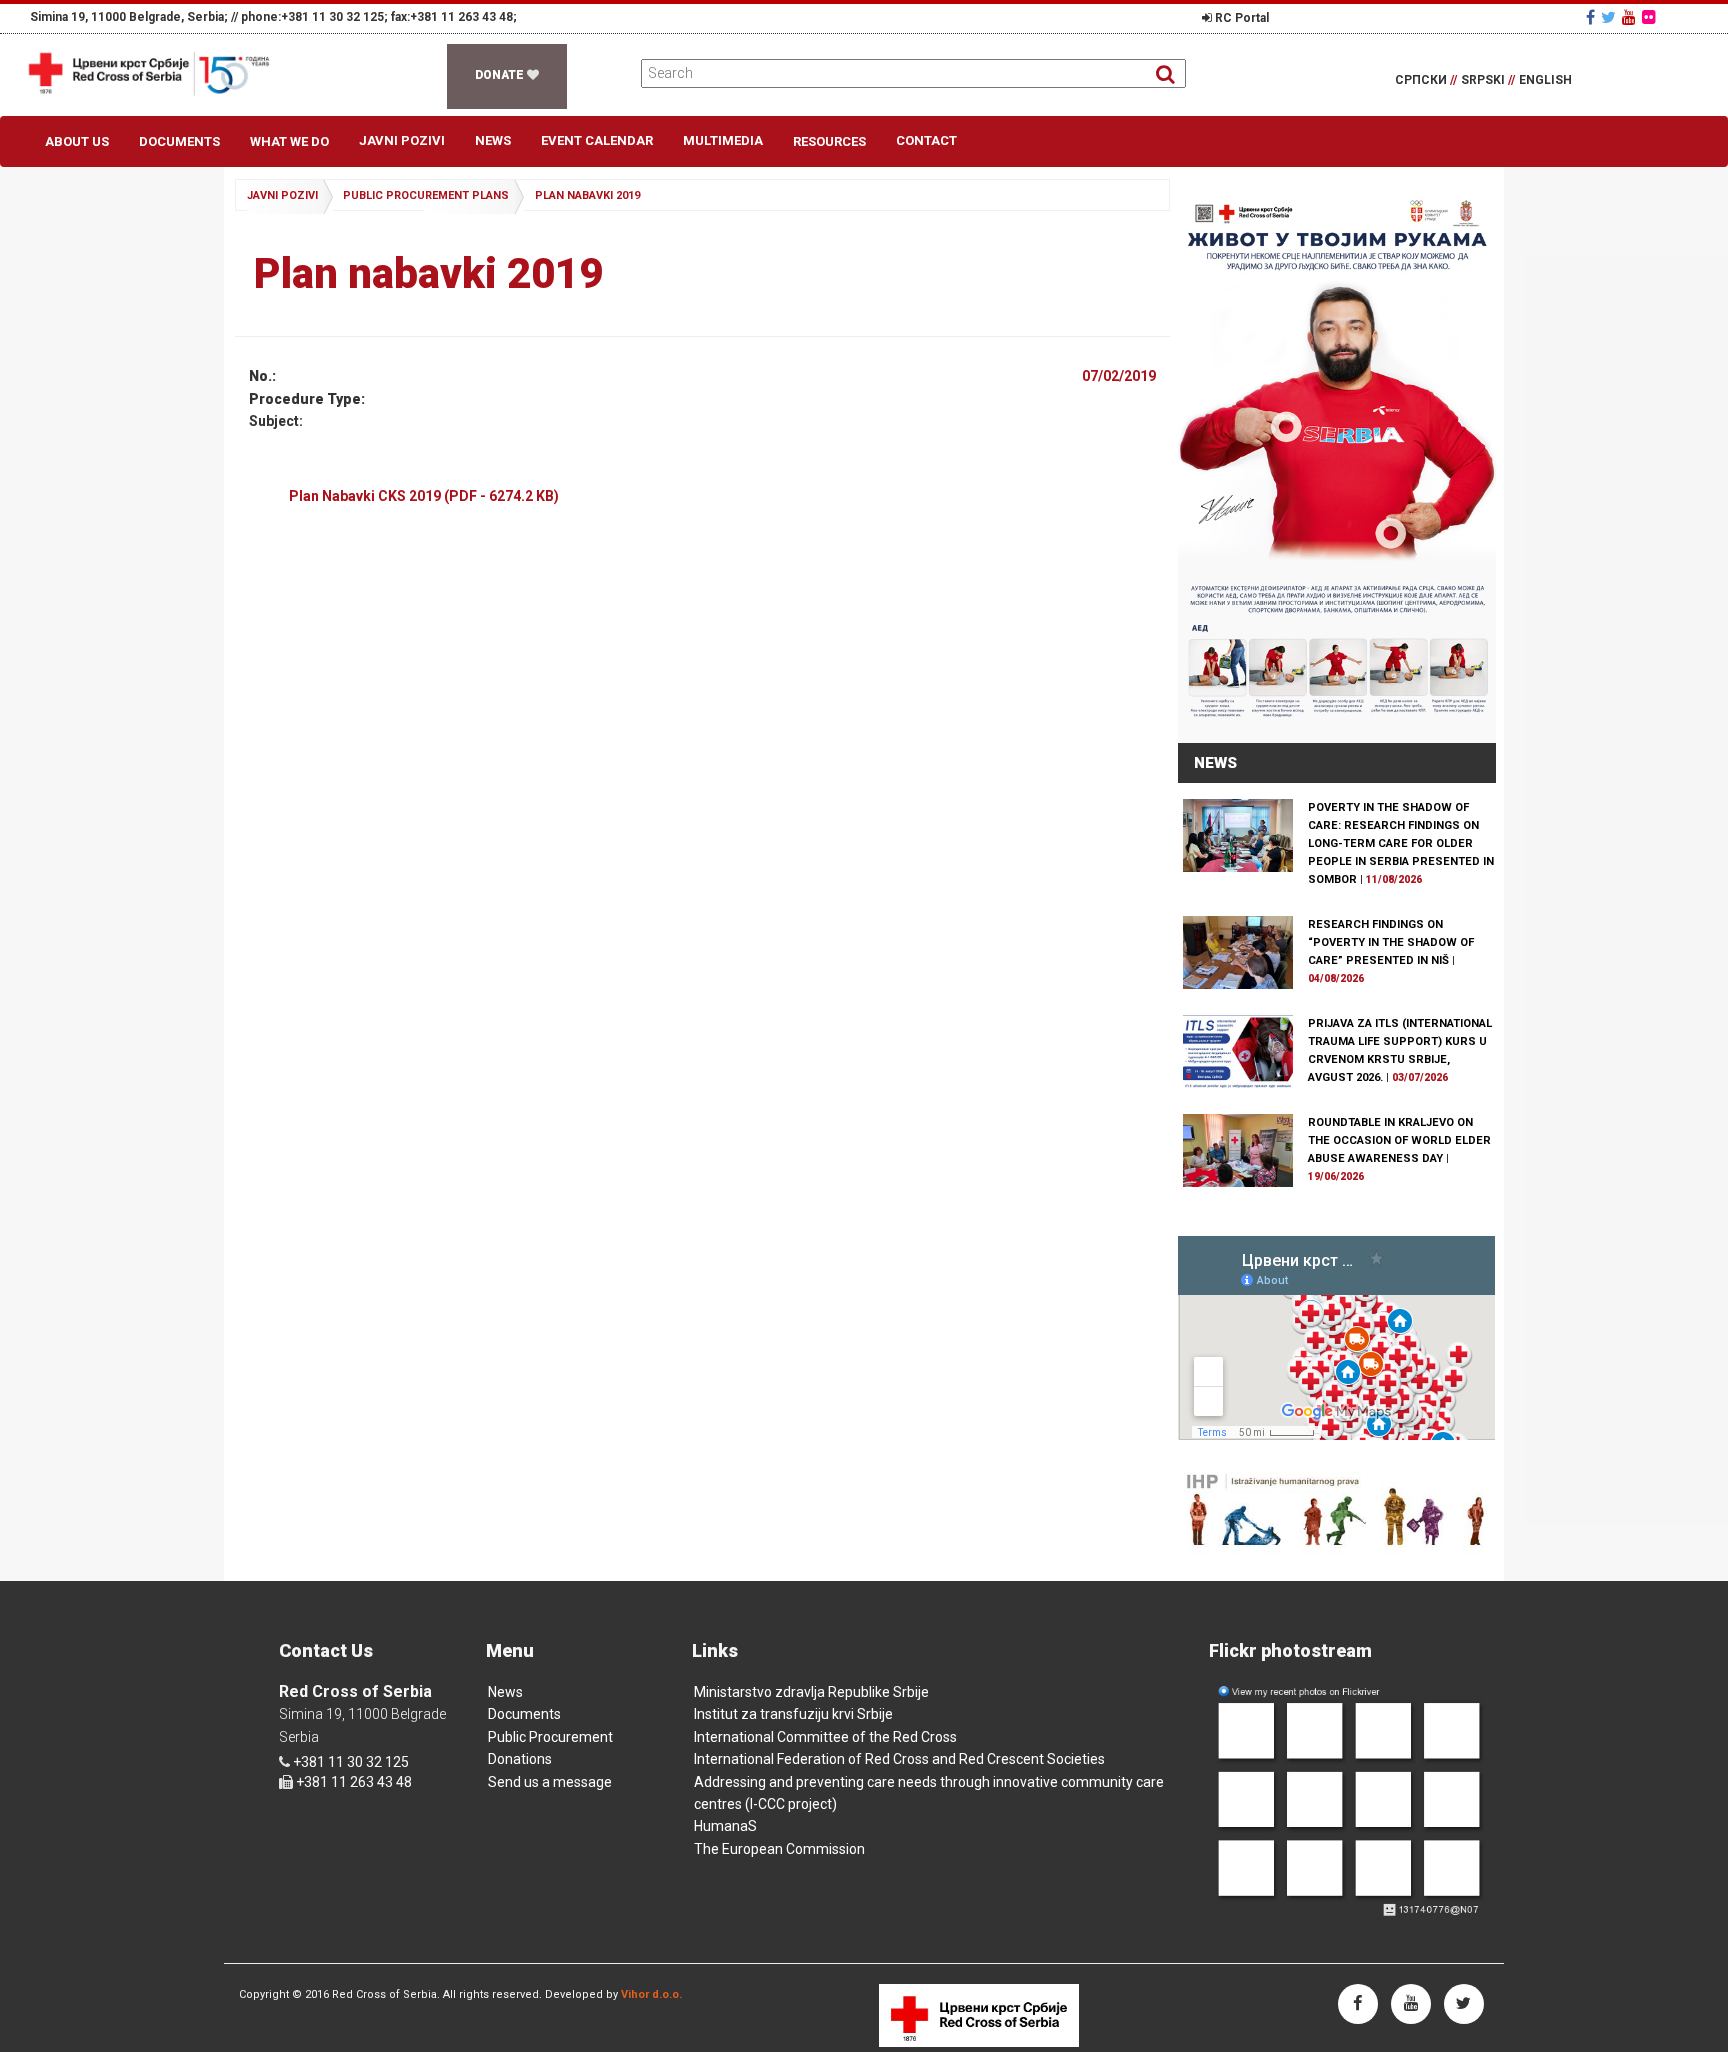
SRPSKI (1488, 80)
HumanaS (725, 1826)
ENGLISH (1545, 80)
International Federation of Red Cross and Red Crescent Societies (899, 1759)
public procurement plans (426, 195)
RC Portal (1240, 18)
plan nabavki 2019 (587, 195)
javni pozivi (282, 195)
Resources (829, 141)
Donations (520, 1759)
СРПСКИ (1426, 80)
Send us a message (550, 1782)
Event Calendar (597, 140)
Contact (926, 140)
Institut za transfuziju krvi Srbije (793, 1714)
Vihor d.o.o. (651, 1994)
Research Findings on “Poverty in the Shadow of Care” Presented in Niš (1391, 942)
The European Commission (779, 1849)
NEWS (1215, 763)
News (493, 140)
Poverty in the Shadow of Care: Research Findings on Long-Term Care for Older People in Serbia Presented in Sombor (1401, 843)
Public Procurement (550, 1737)
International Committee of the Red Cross (825, 1737)
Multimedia (723, 140)
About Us (77, 141)
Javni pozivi (402, 140)
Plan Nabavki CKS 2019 (424, 496)
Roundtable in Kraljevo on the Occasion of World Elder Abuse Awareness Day (1399, 1140)
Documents (179, 141)
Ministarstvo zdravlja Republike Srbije (811, 1692)
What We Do (289, 141)
